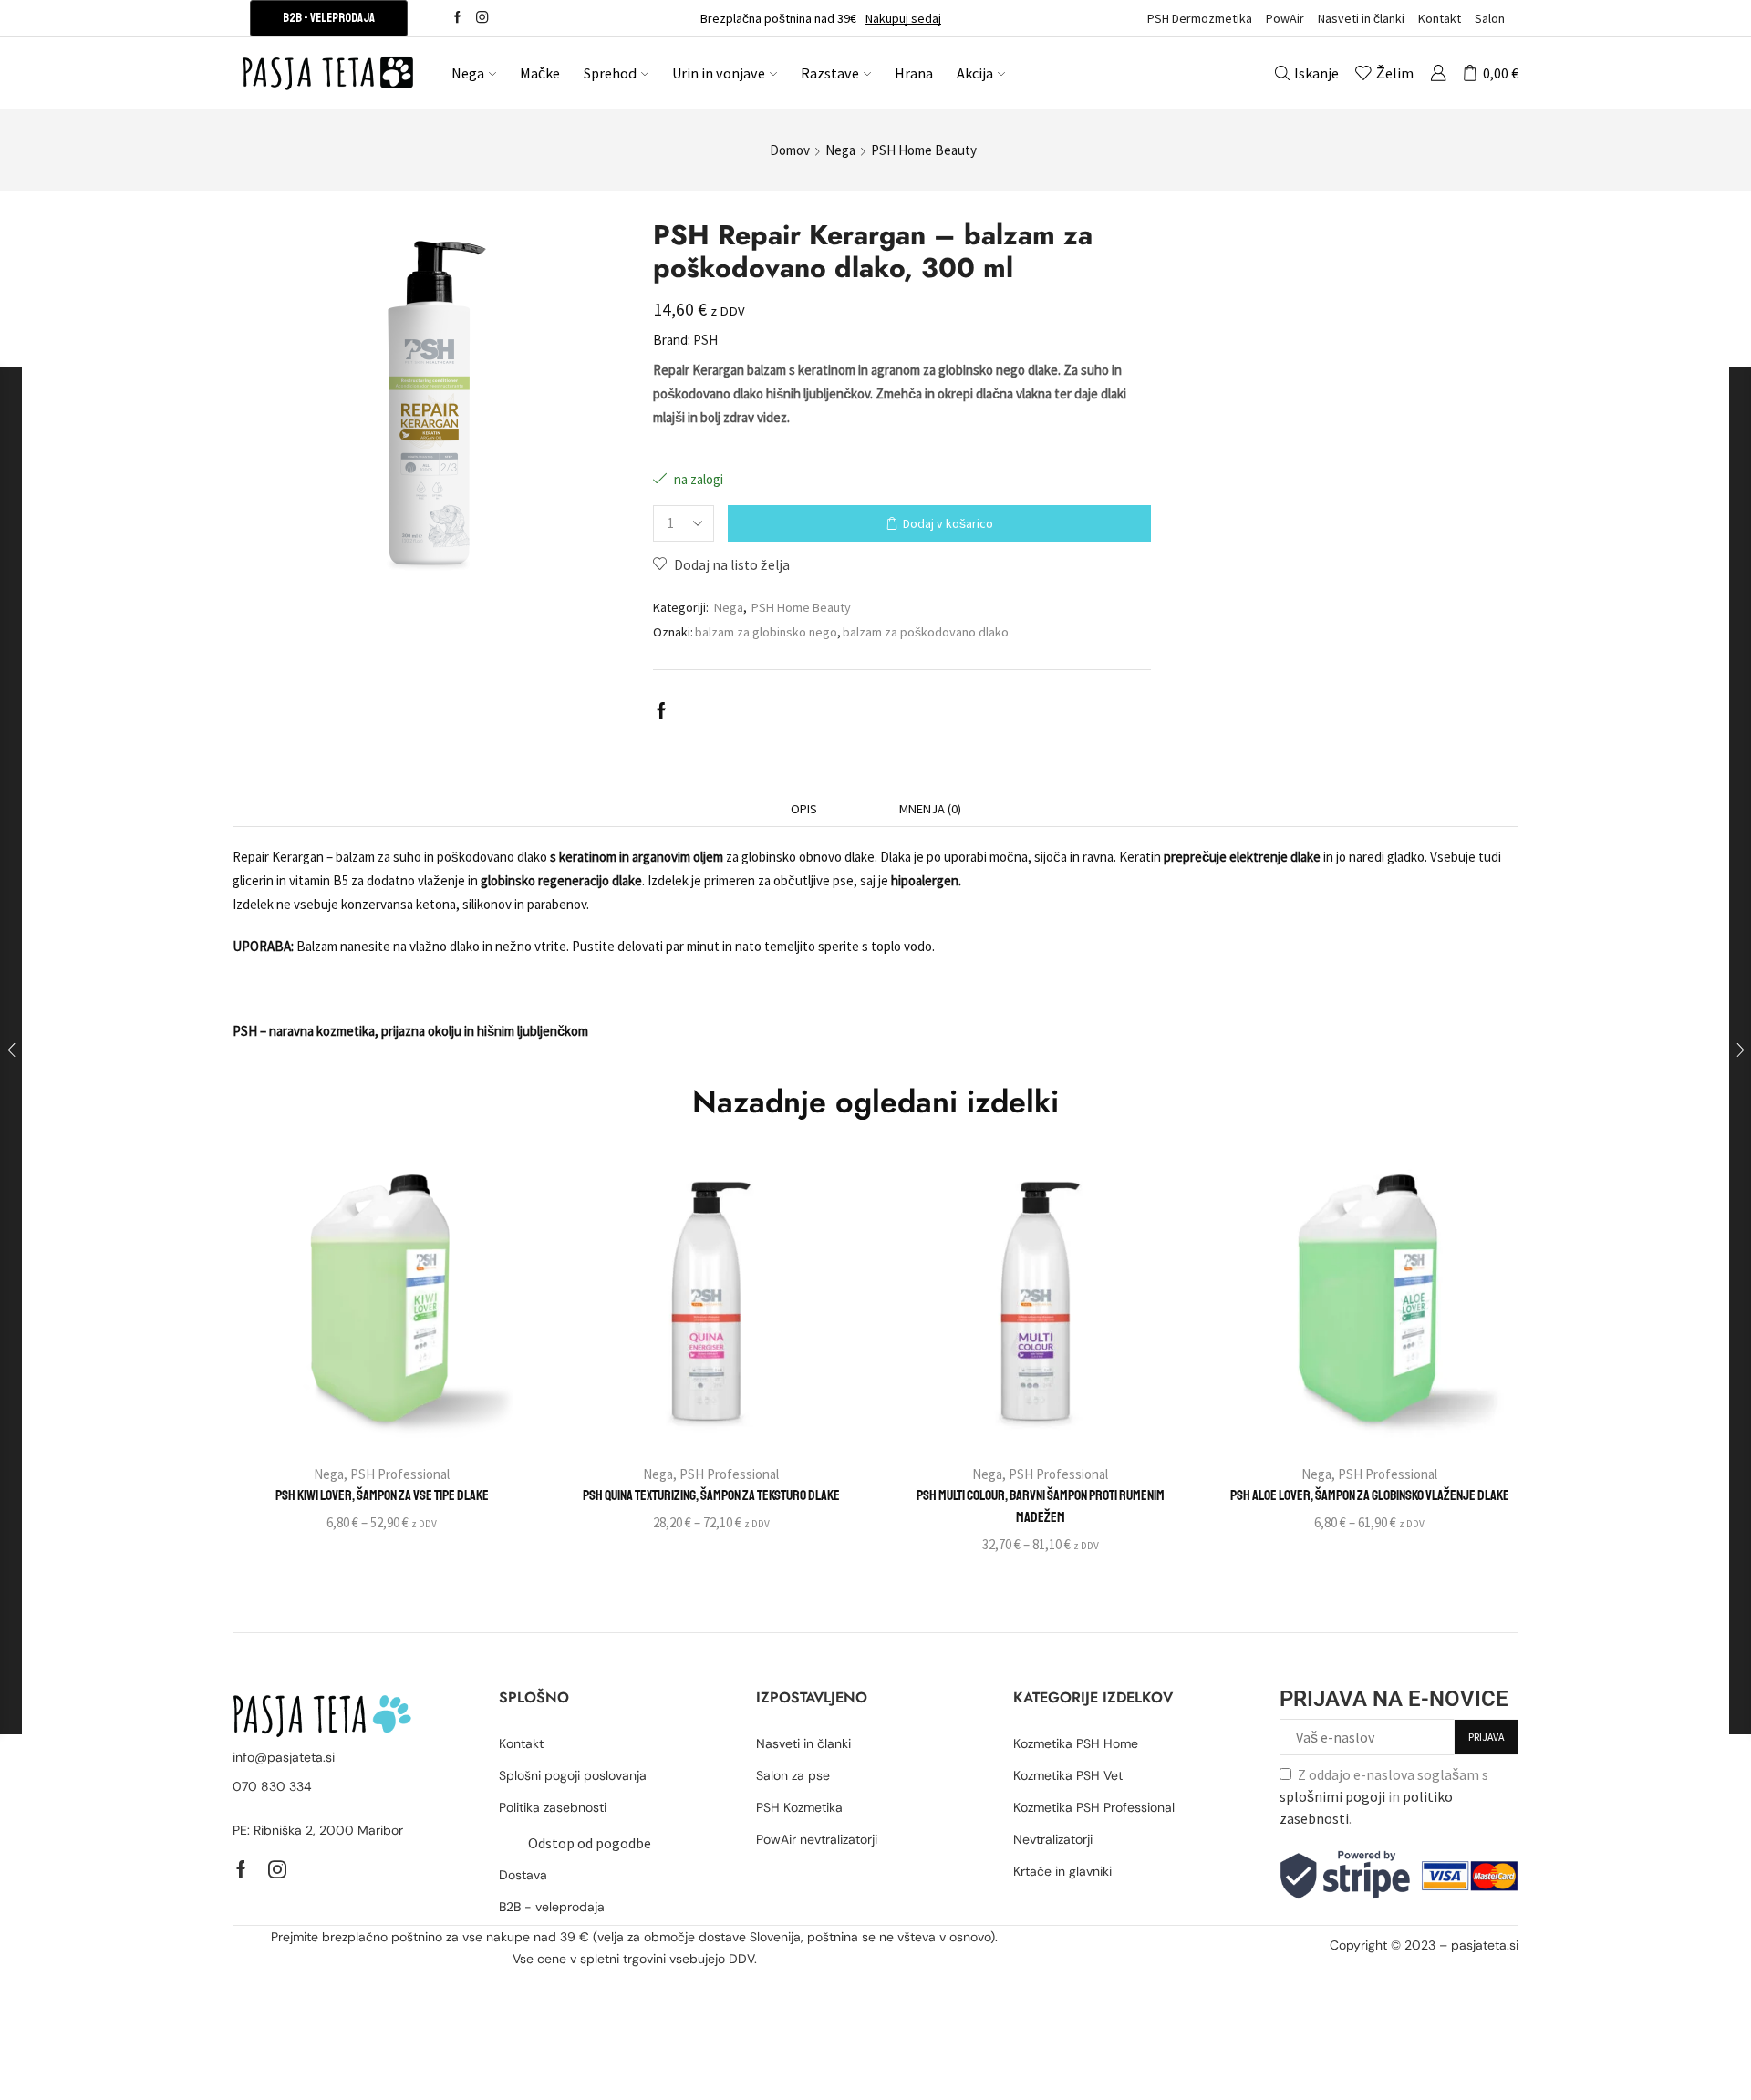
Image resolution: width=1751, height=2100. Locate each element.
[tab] (804, 809)
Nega (468, 73)
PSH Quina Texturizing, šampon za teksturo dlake (711, 1495)
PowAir (1285, 18)
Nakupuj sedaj (903, 18)
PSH (705, 340)
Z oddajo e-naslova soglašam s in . (1384, 1796)
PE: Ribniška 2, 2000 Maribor (318, 1830)
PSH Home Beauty (924, 150)
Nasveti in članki (1361, 18)
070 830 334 (272, 1786)
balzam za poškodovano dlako (926, 632)
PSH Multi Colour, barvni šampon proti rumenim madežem (1041, 1506)
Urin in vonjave (719, 73)
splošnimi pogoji (1332, 1796)
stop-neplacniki (1472, 1968)
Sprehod (610, 73)
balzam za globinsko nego (766, 632)
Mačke (540, 73)
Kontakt (1440, 18)
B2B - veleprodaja (329, 18)
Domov (790, 150)
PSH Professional (400, 1474)
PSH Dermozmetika (1200, 18)
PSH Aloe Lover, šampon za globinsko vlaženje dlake (1370, 1495)
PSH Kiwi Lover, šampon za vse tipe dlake (382, 1495)
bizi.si (1406, 1968)
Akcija (975, 73)
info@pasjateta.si (284, 1757)
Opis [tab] (804, 809)
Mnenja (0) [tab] (930, 809)
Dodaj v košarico (948, 523)
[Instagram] (482, 18)
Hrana (914, 73)
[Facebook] (457, 18)
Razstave (830, 73)
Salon (1490, 18)
